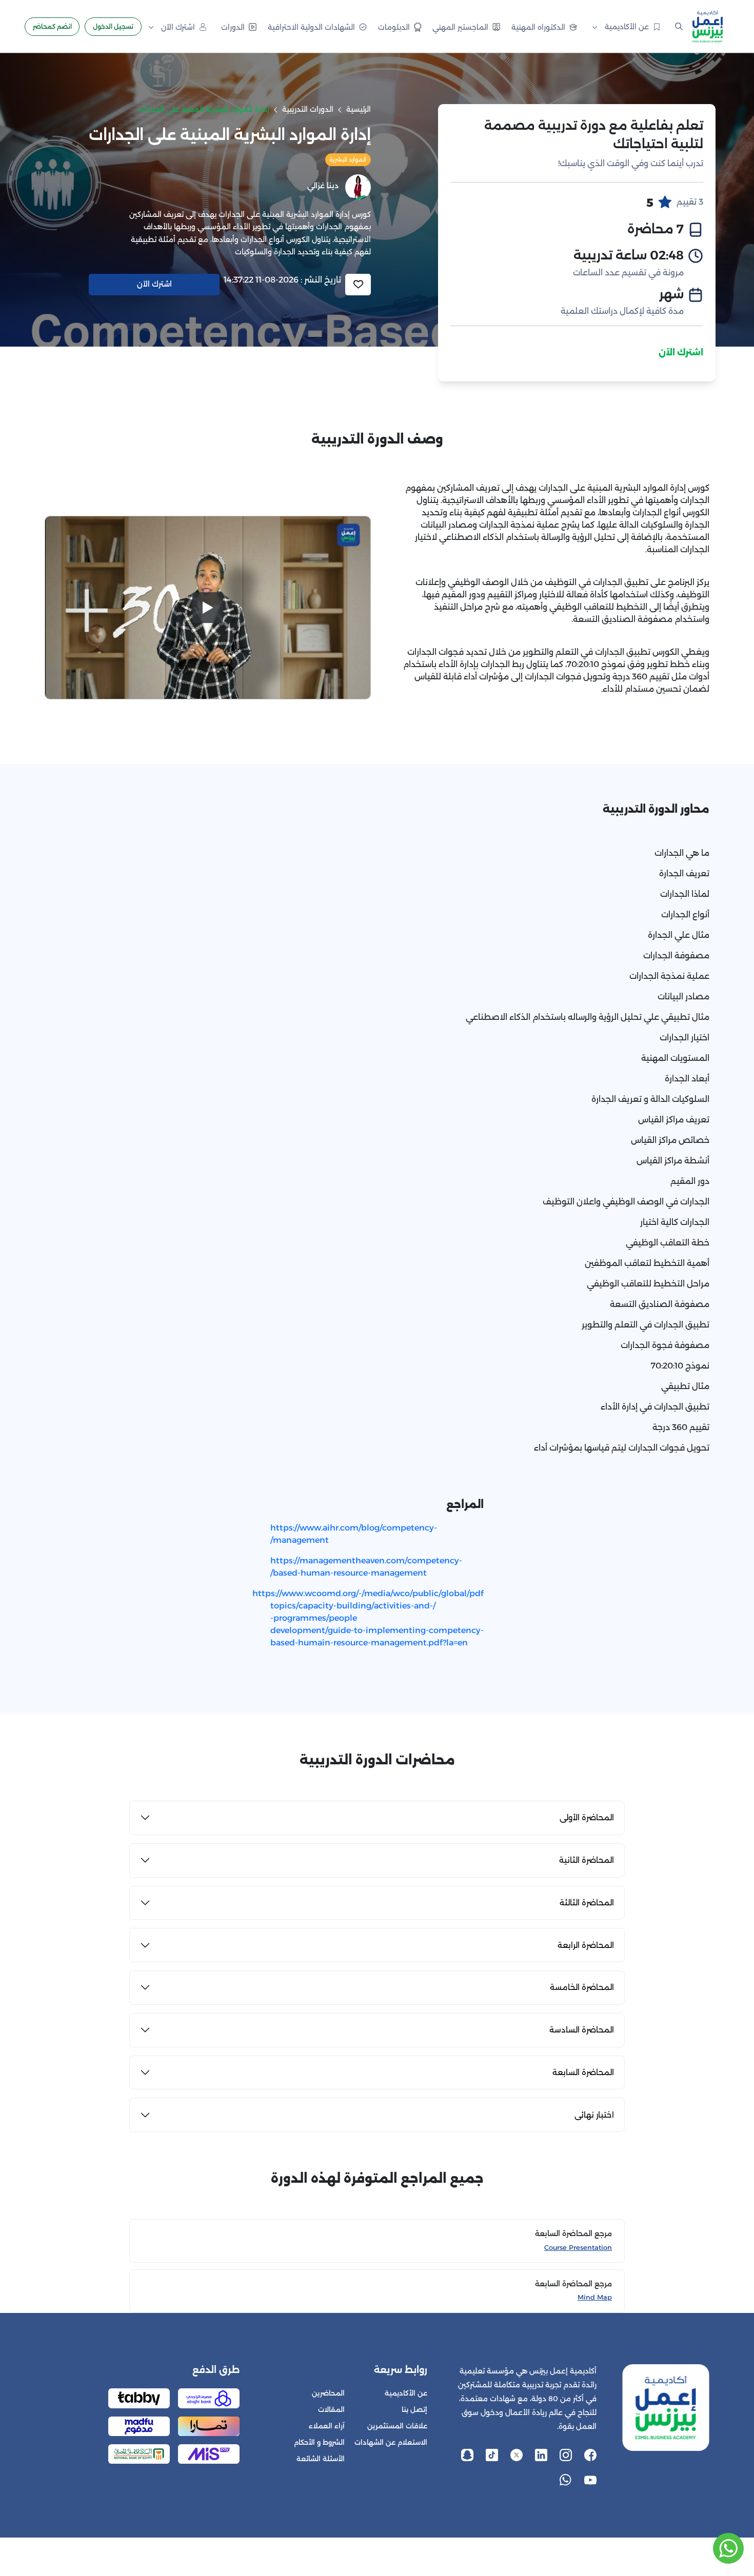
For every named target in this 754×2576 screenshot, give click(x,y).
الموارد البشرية (348, 159)
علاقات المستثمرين (397, 2426)
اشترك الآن (681, 353)
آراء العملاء (327, 2426)
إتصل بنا (414, 2410)
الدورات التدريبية (308, 109)
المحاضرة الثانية (587, 1860)
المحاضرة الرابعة (586, 1945)
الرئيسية (359, 109)
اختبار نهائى (594, 2115)
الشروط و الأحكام (319, 2442)
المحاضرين (328, 2393)
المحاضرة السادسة (582, 2030)
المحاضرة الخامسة (582, 1987)
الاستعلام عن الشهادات (391, 2442)
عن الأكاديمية (406, 2393)
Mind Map (595, 2297)
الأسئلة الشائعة (321, 2459)
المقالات (331, 2410)
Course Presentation (578, 2248)
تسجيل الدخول (113, 26)
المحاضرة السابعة (583, 2072)
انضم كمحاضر (52, 26)
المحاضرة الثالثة (587, 1903)
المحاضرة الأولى (587, 1817)
